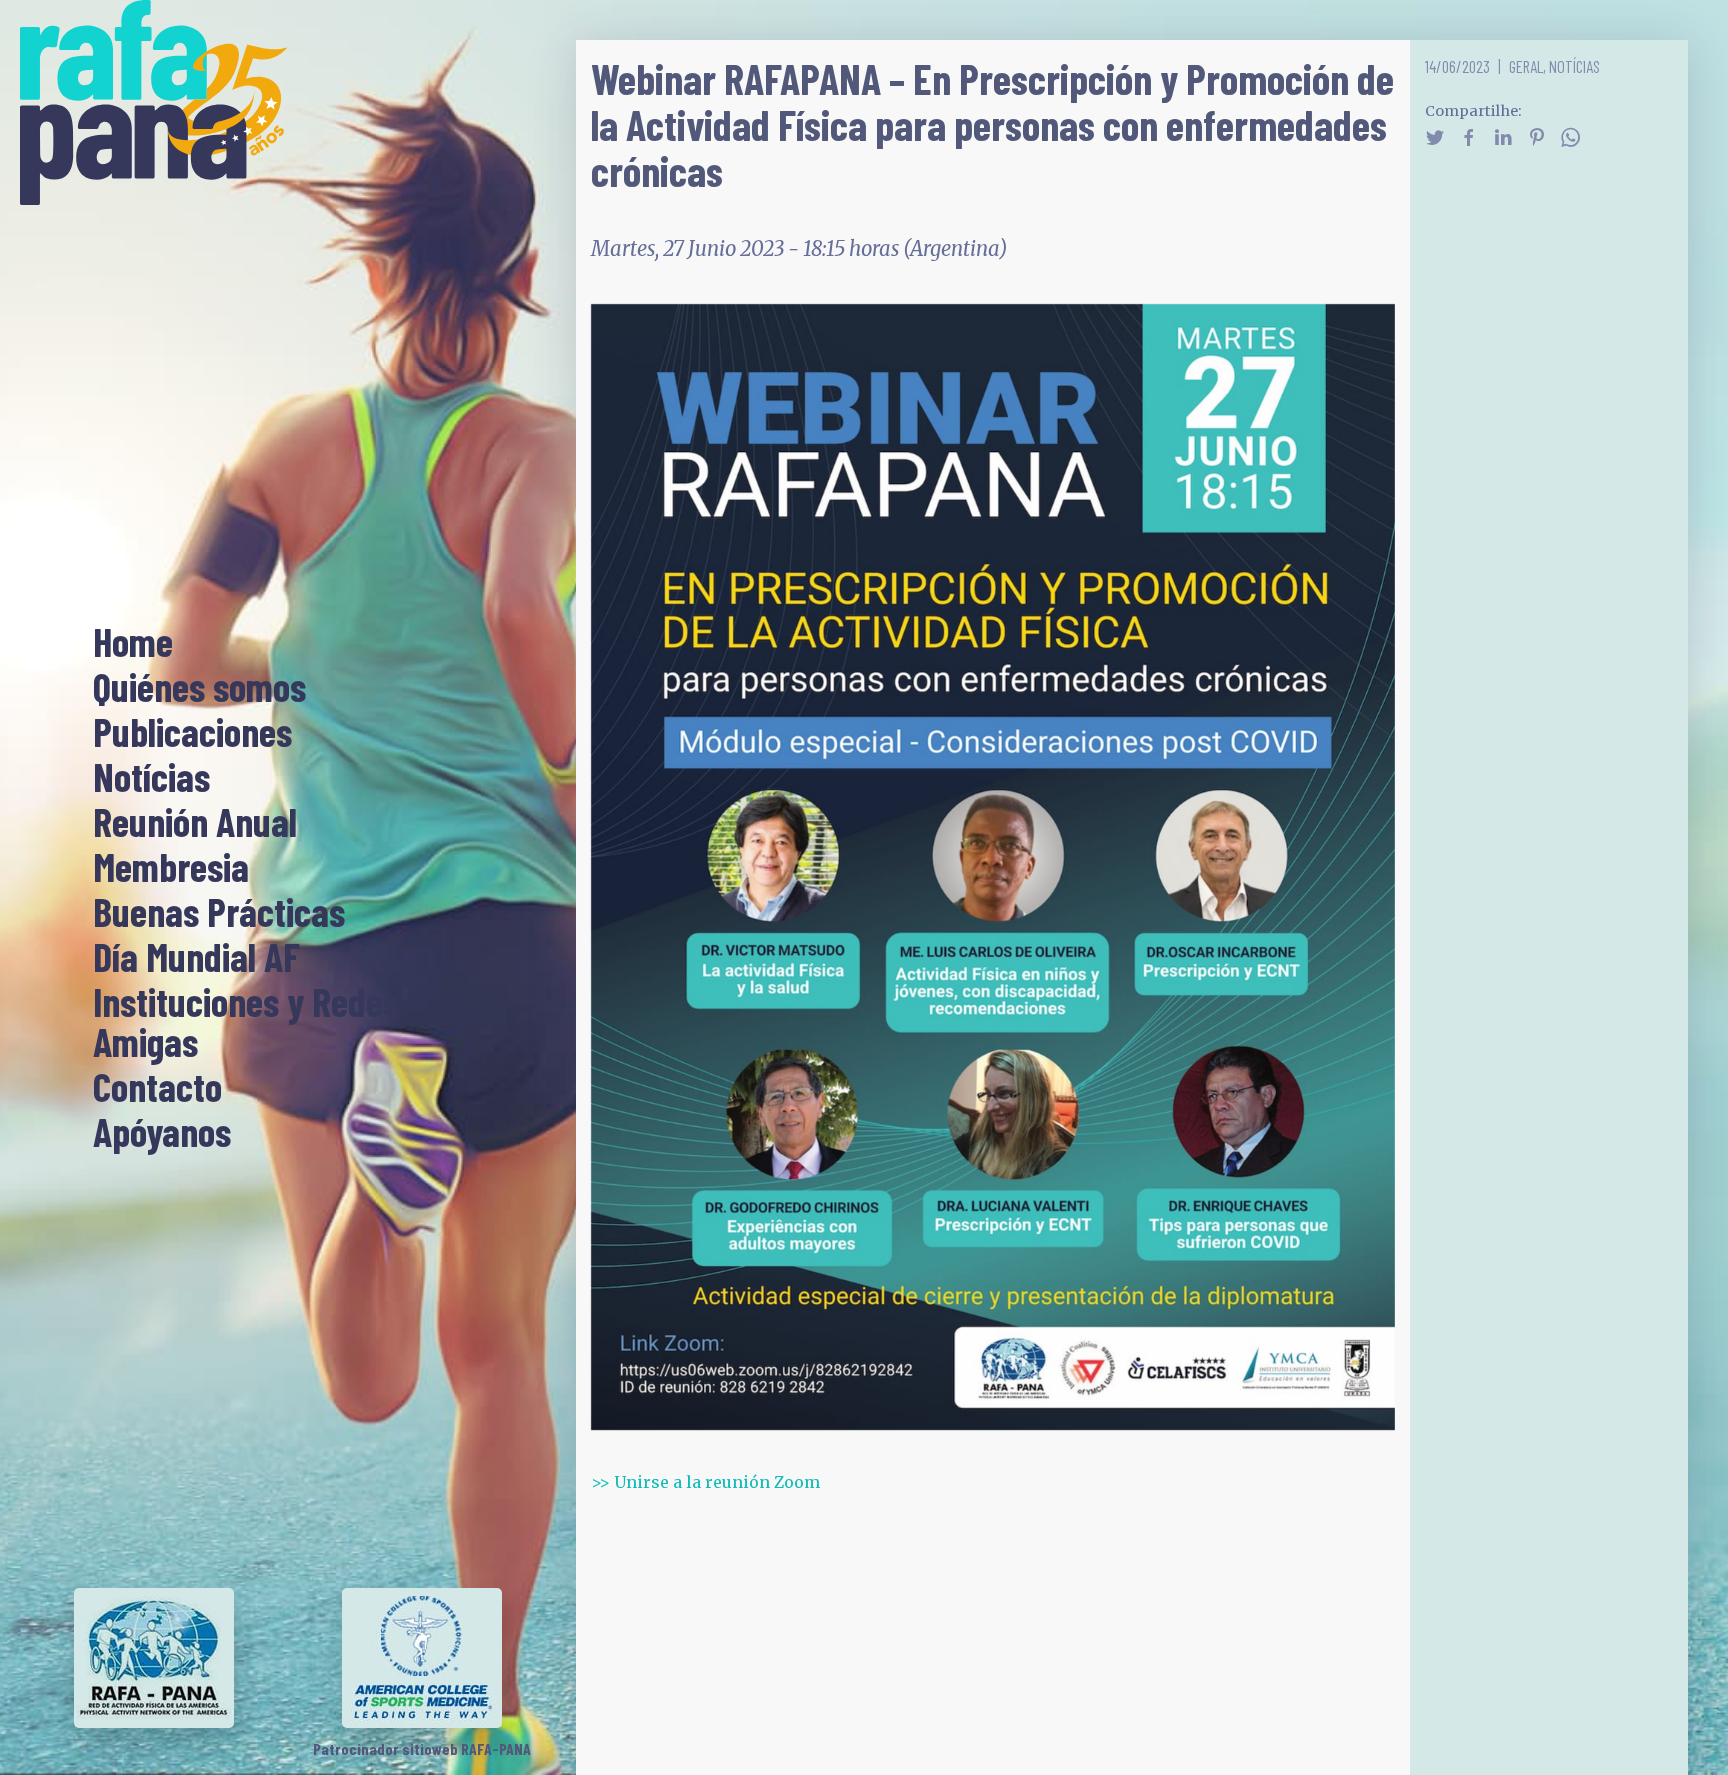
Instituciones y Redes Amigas (246, 1023)
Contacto (157, 1088)
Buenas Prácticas (219, 913)
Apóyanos (162, 1133)
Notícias (151, 778)
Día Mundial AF (196, 958)
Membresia (171, 868)
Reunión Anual (195, 823)
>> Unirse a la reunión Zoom (705, 1482)
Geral (1526, 66)
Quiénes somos (199, 688)
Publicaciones (192, 733)
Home (133, 643)
